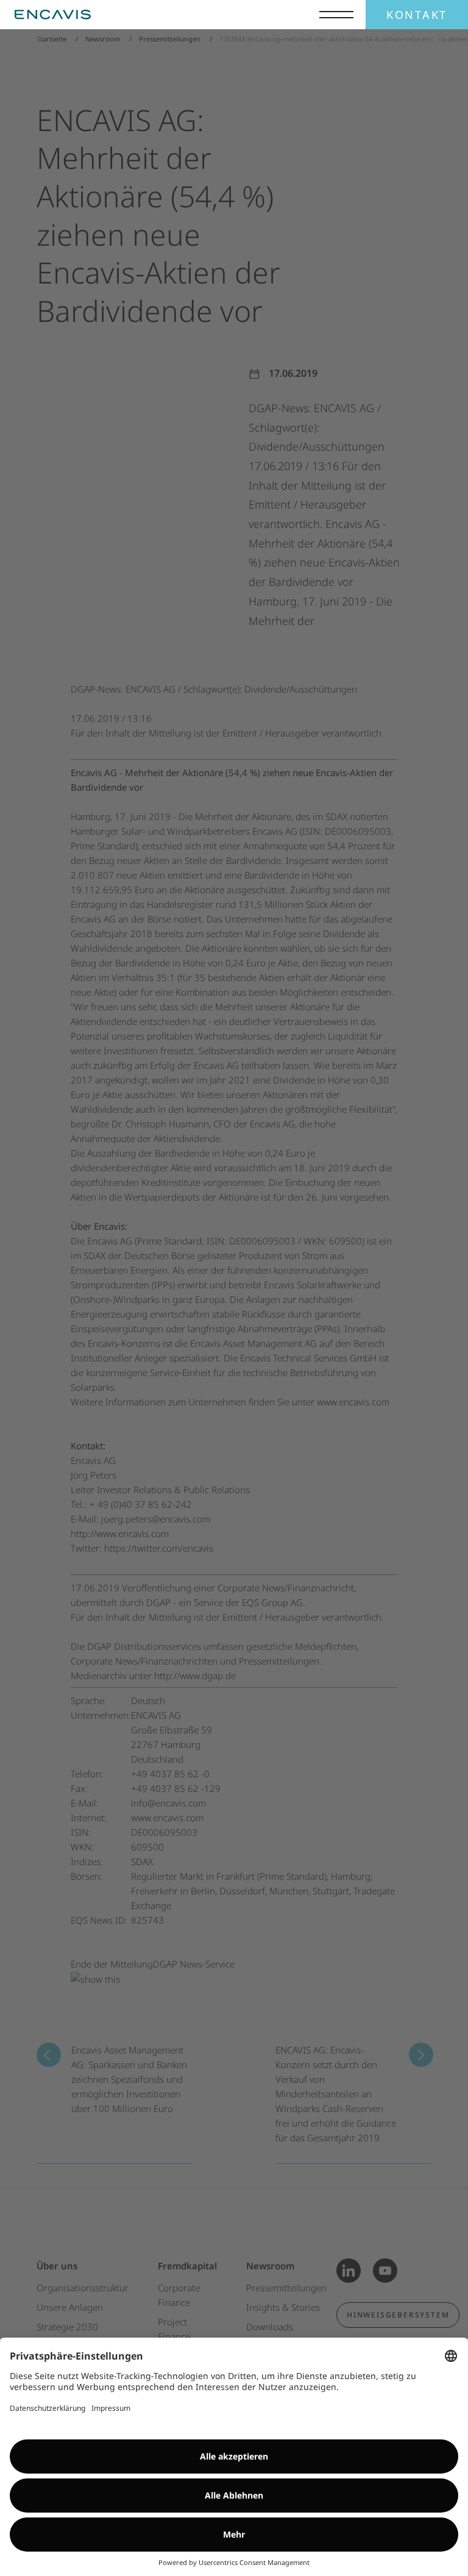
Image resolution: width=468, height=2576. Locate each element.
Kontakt (417, 15)
